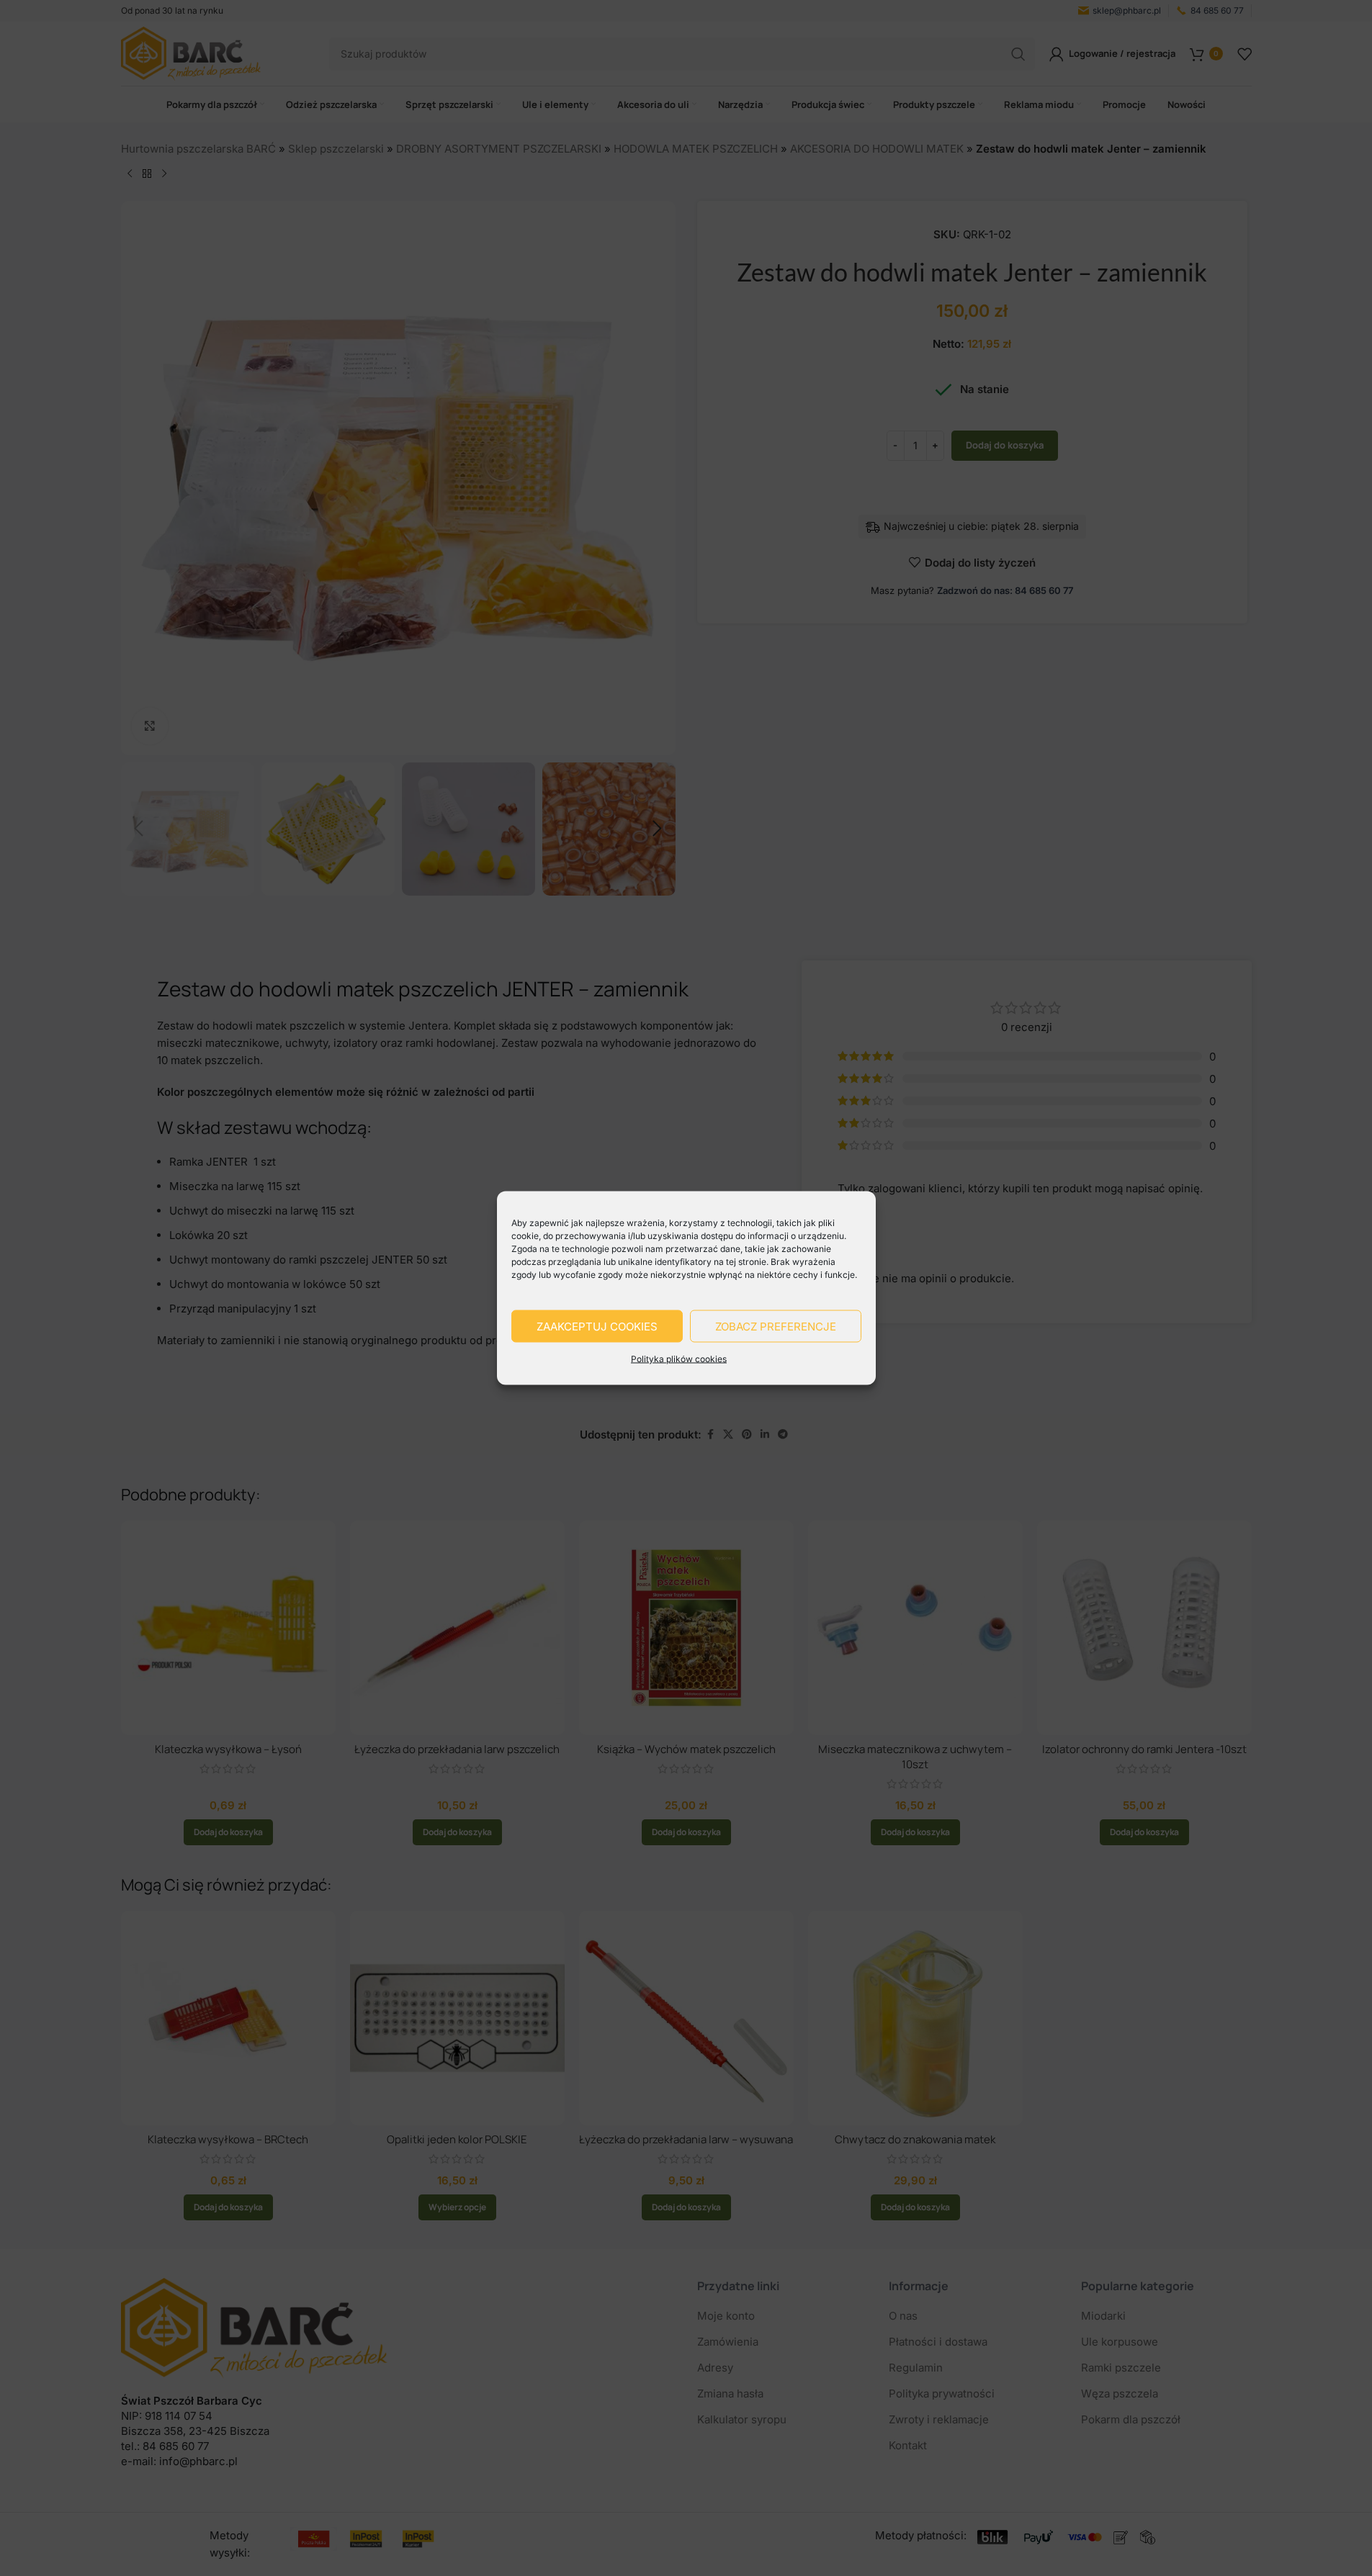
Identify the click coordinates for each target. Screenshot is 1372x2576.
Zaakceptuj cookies (597, 1326)
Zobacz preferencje (776, 1326)
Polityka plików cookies (679, 1359)
